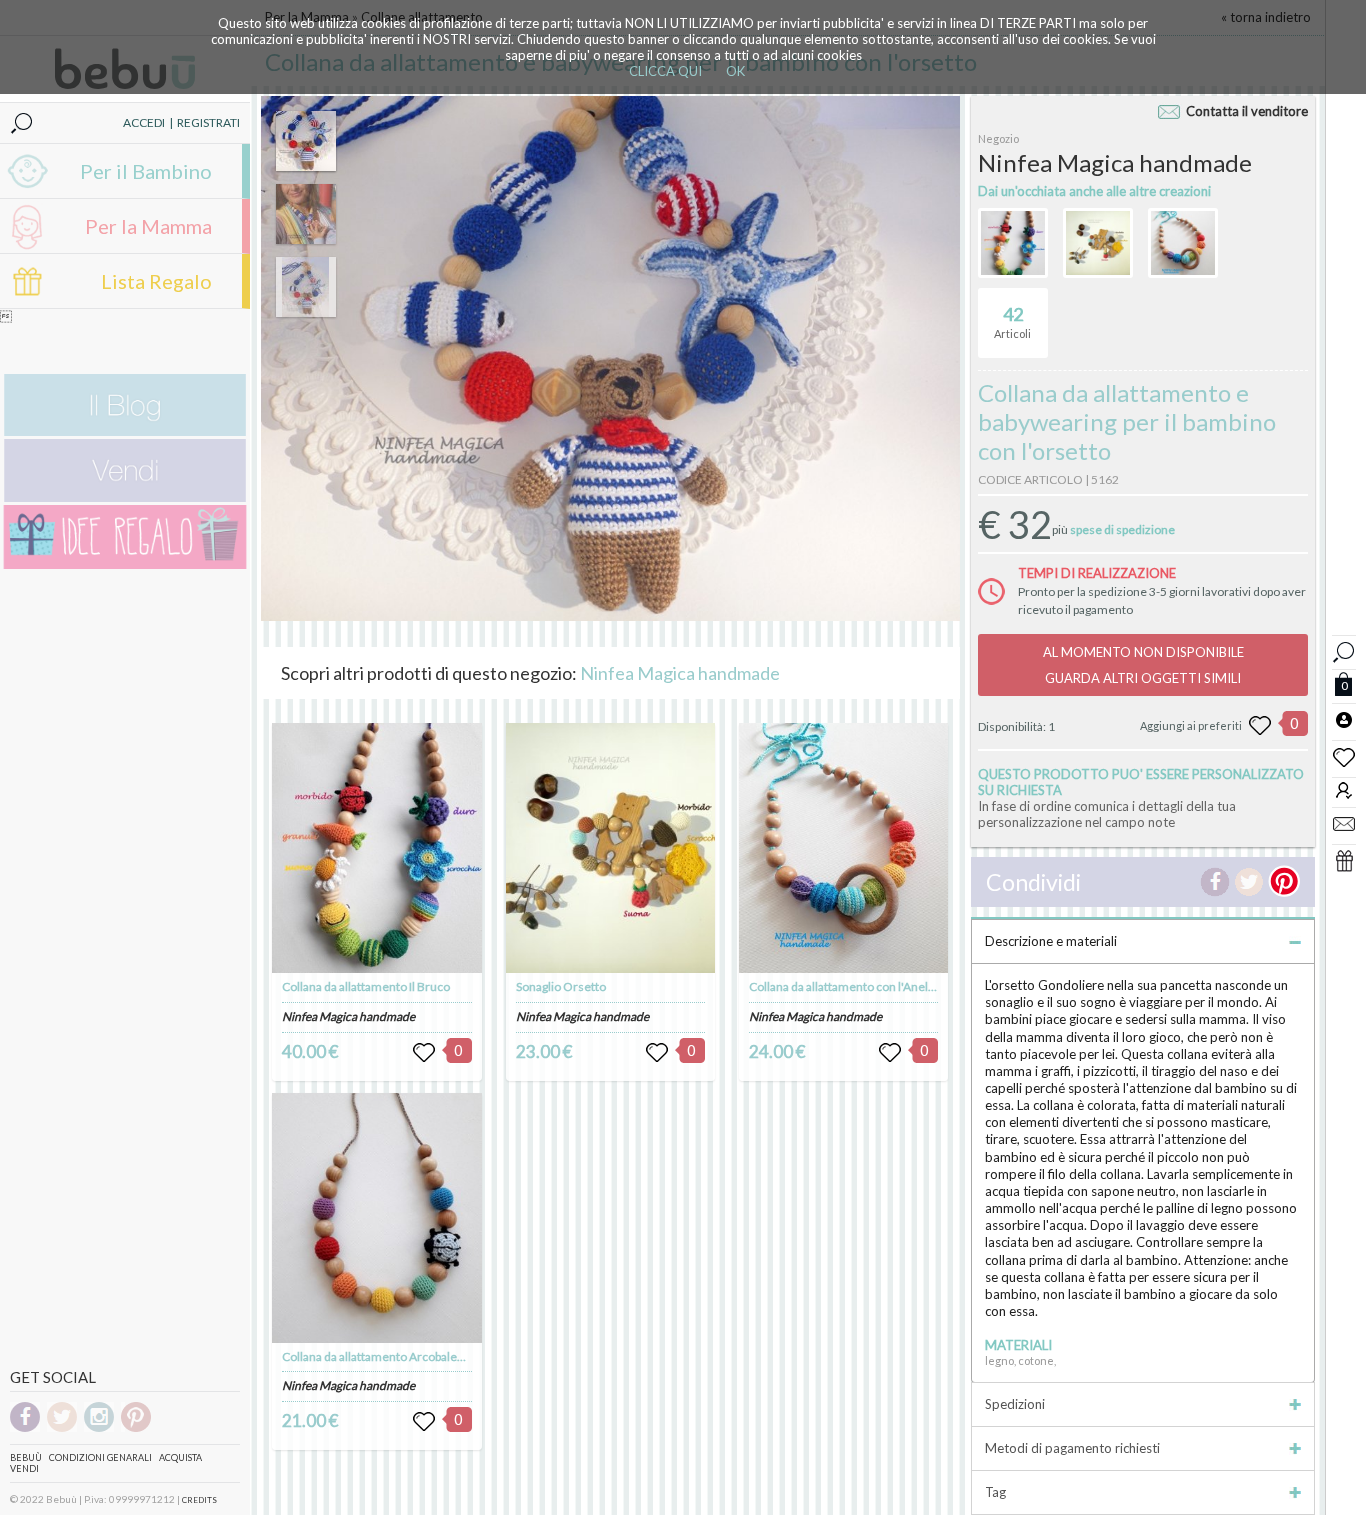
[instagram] (99, 1428)
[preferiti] (1344, 756)
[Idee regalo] (125, 564)
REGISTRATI (208, 122)
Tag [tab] (995, 1492)
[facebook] (25, 1428)
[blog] (125, 431)
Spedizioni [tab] (1015, 1404)
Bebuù (26, 1457)
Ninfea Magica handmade (680, 673)
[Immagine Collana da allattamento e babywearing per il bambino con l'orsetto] (306, 141)
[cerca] (1344, 649)
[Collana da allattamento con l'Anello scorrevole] (844, 848)
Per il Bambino (146, 171)
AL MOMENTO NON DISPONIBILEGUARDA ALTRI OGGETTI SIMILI (1143, 665)
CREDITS (199, 1500)
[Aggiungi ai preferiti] (1260, 726)
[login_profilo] (1344, 719)
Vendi (24, 1468)
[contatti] (1344, 823)
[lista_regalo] (1344, 860)
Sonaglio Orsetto (561, 986)
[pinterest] (136, 1428)
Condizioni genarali (100, 1457)
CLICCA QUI (665, 71)
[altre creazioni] (1013, 243)
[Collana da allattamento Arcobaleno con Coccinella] (377, 1218)
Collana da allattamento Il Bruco (366, 986)
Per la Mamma (148, 226)
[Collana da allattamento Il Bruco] (377, 848)
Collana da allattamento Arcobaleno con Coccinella (416, 1356)
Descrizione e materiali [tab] (1051, 941)
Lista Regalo (156, 281)
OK (735, 71)
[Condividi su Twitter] (1249, 882)
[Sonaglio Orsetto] (611, 848)
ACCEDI (144, 122)
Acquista (180, 1457)
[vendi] (125, 497)
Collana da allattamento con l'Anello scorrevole (874, 986)
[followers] (1344, 789)
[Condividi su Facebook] (1215, 882)
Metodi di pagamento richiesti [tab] (1072, 1448)
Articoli (1012, 321)
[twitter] (62, 1428)
